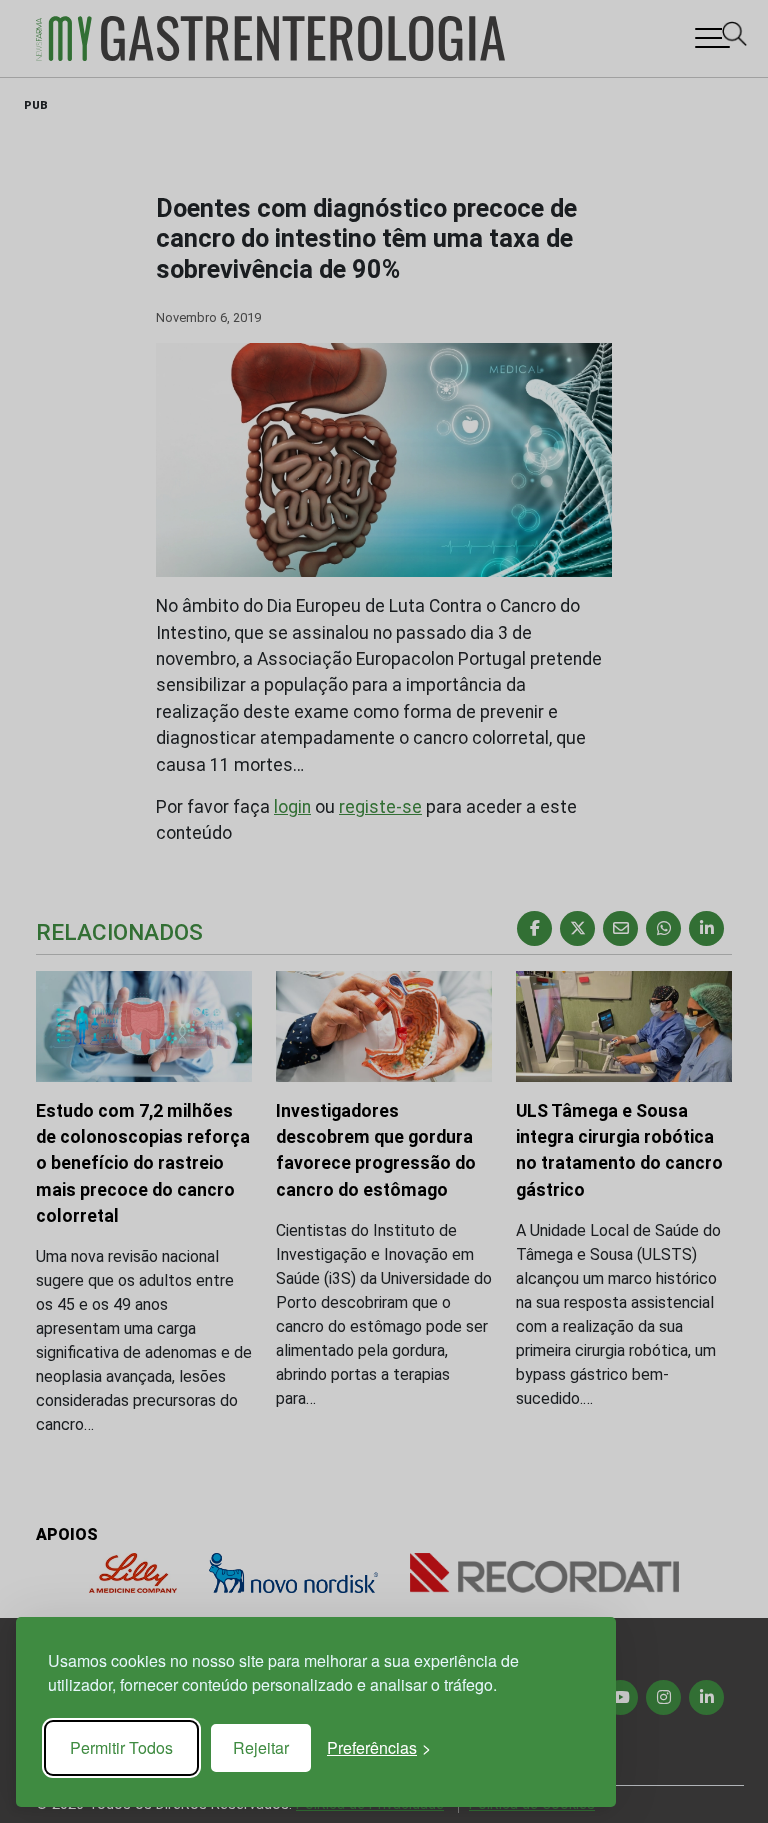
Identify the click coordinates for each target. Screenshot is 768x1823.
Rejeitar (261, 1747)
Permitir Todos (121, 1747)
